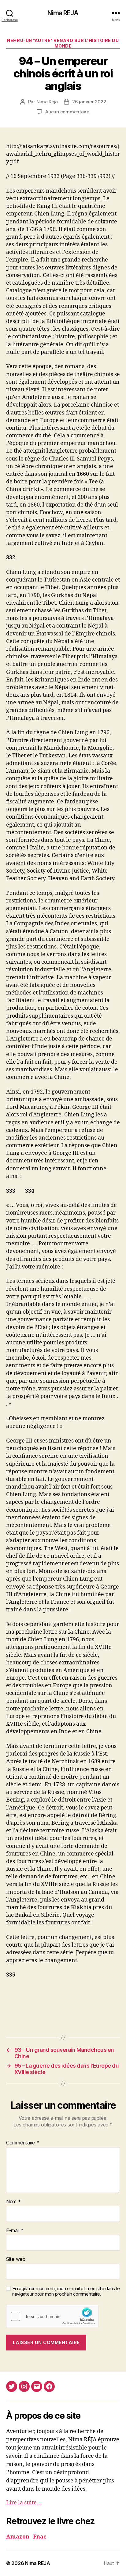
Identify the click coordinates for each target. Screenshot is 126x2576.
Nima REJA (63, 13)
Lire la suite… (24, 2503)
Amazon (18, 2537)
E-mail (15, 2231)
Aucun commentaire (67, 112)
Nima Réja (47, 102)
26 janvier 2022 (89, 102)
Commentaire (23, 2143)
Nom (13, 2202)
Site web (16, 2259)
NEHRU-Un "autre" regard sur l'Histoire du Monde (63, 43)
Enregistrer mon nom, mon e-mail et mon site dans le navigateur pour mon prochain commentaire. (66, 2291)
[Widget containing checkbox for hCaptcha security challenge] (52, 2316)
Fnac (40, 2537)
